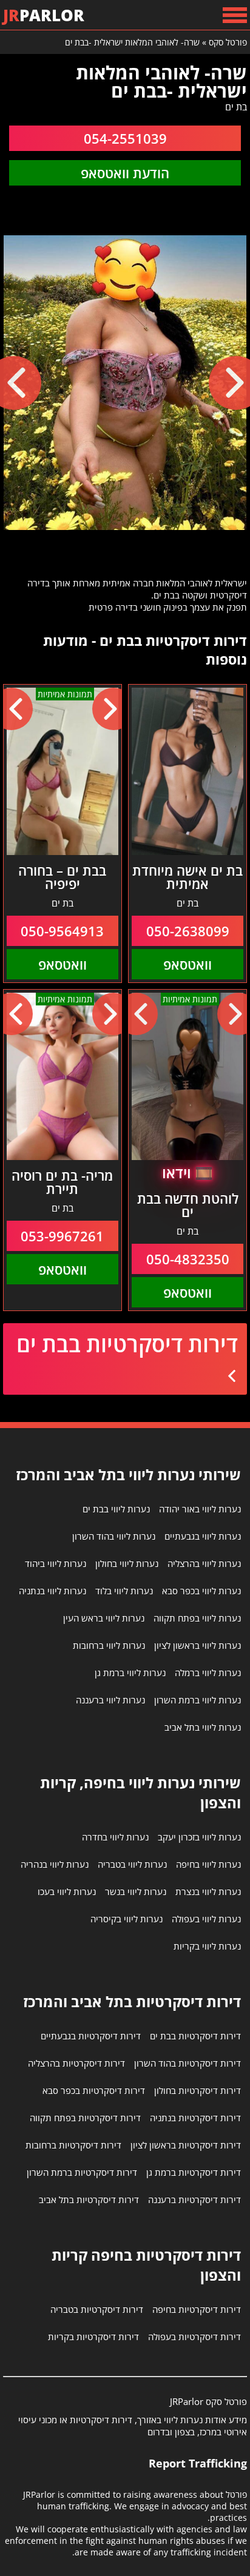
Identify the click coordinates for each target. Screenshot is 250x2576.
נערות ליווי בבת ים (116, 1509)
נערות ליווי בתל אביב (203, 1727)
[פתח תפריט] (235, 15)
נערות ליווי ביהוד (56, 1563)
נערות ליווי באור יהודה (200, 1509)
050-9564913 (62, 931)
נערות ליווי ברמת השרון (198, 1700)
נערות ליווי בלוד (124, 1591)
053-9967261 (62, 1236)
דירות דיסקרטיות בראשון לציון (186, 2145)
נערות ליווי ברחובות (109, 1645)
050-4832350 (188, 1259)
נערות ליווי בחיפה (208, 1864)
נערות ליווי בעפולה (206, 1919)
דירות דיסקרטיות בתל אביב (89, 2199)
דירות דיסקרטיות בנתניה (195, 2118)
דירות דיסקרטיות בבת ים (127, 1344)
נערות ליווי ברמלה (208, 1672)
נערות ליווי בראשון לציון (198, 1645)
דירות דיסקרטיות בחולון (198, 2090)
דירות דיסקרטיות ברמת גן (194, 2172)
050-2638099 (188, 931)
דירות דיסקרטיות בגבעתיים (91, 2036)
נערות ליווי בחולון (127, 1563)
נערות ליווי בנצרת (208, 1891)
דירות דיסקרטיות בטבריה (97, 2309)
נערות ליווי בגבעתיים (203, 1536)
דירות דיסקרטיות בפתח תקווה (85, 2118)
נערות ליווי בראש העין (104, 1618)
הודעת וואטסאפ (125, 173)
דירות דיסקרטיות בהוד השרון (187, 2063)
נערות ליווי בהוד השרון (114, 1536)
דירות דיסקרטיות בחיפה (197, 2309)
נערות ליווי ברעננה (110, 1700)
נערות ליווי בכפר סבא (201, 1591)
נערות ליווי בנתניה (52, 1591)
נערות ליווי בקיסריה (127, 1919)
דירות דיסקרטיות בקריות (93, 2336)
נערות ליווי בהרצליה (204, 1563)
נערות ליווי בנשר (136, 1891)
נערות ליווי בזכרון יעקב (199, 1837)
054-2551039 (125, 138)
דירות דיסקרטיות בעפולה (194, 2336)
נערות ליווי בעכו (67, 1891)
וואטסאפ (187, 964)
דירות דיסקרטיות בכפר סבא (94, 2090)
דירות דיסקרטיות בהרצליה (76, 2063)
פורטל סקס (228, 42)
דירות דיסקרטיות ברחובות (73, 2145)
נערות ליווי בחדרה (115, 1837)
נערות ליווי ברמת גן (130, 1672)
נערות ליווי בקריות (207, 1946)
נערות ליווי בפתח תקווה (197, 1618)
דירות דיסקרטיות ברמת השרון (82, 2172)
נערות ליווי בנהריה (55, 1864)
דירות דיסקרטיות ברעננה (194, 2199)
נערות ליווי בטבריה (132, 1864)
